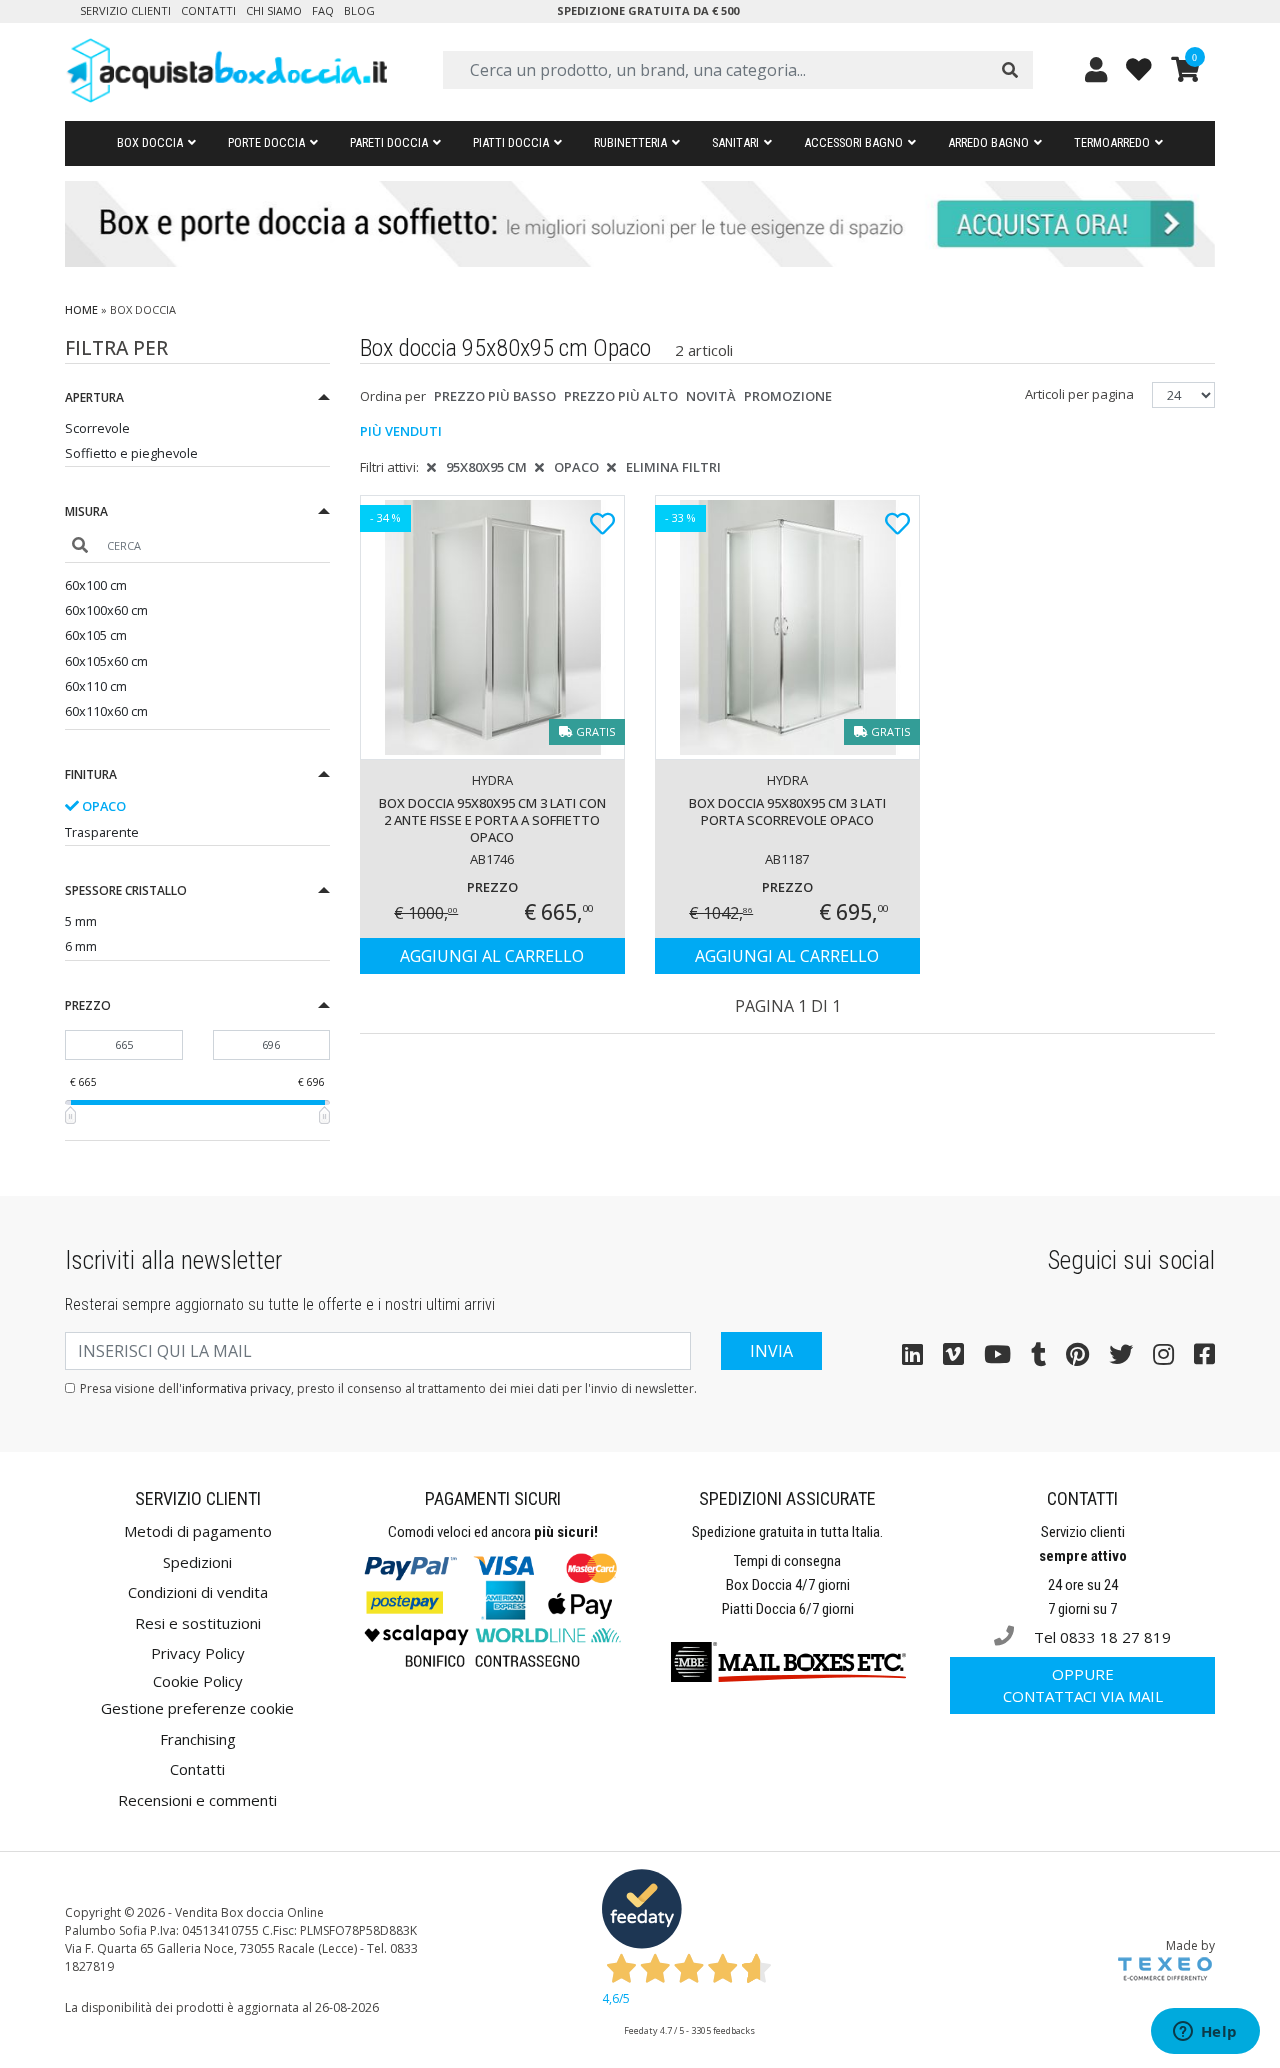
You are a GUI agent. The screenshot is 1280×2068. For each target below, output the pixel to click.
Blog (359, 10)
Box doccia (150, 142)
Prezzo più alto (621, 396)
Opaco (102, 806)
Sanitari (735, 142)
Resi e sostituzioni (198, 1623)
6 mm (81, 946)
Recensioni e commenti (197, 1800)
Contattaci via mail (1083, 1685)
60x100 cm (96, 585)
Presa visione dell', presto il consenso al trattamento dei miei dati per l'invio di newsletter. (388, 1388)
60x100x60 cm (106, 610)
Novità (711, 396)
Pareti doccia (389, 142)
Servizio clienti (125, 10)
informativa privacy (236, 1388)
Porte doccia (266, 142)
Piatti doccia (511, 142)
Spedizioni (197, 1562)
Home (81, 309)
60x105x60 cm (106, 661)
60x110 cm (96, 686)
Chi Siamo (274, 10)
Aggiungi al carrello (492, 956)
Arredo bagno (988, 142)
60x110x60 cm (106, 711)
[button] (197, 400)
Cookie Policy (198, 1681)
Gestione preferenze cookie (197, 1708)
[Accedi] (1096, 69)
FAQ (323, 10)
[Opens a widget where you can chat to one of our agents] (1205, 2033)
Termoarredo (1112, 142)
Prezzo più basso (495, 396)
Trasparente (102, 832)
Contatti (208, 10)
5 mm (81, 921)
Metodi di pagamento (198, 1531)
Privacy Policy (198, 1653)
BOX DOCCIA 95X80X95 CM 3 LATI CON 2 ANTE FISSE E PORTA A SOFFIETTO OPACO (492, 820)
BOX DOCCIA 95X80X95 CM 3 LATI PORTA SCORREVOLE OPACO (787, 811)
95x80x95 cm (486, 467)
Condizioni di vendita (198, 1592)
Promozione (788, 396)
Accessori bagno (853, 142)
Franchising (198, 1739)
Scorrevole (97, 428)
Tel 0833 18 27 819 (1100, 1637)
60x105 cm (96, 635)
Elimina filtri (673, 467)
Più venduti (401, 431)
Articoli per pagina (1081, 394)
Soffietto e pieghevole (131, 453)
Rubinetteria (630, 142)
